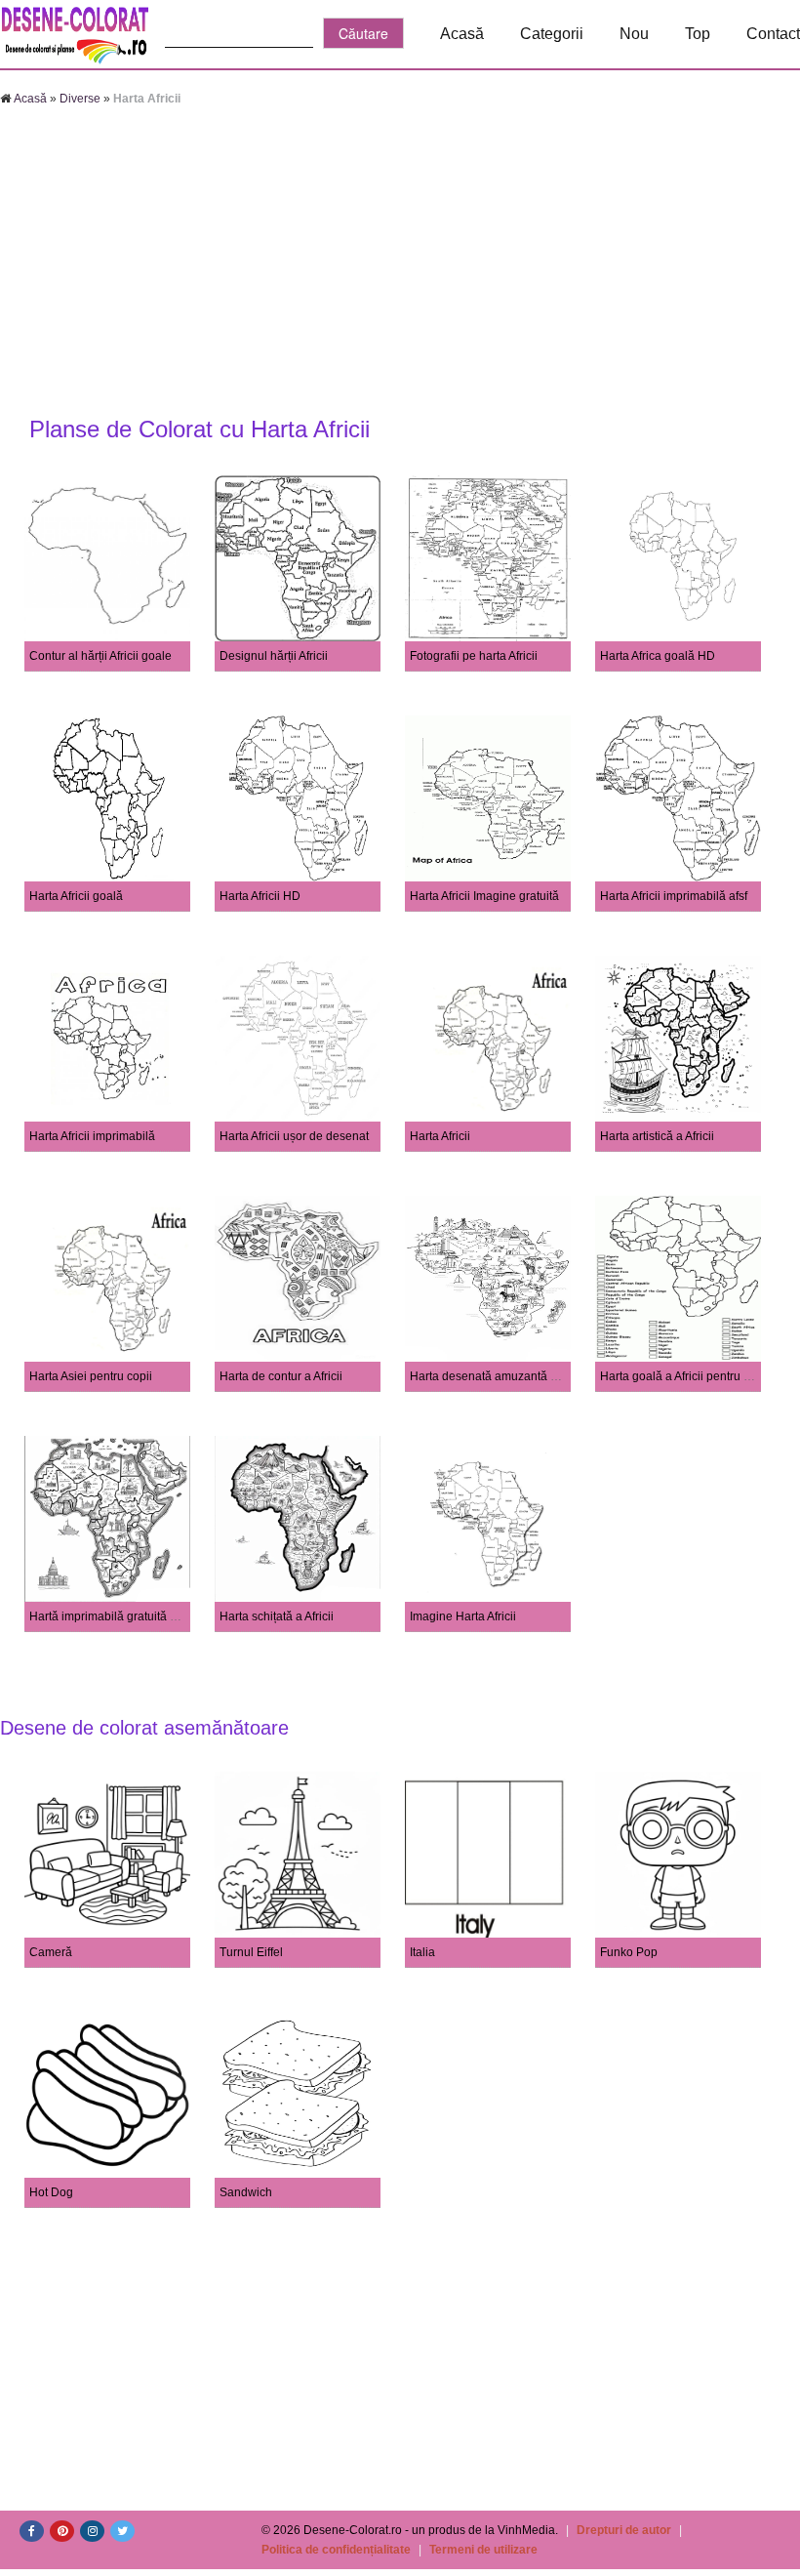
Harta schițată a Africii (277, 1616)
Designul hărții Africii (274, 656)
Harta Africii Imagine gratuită (484, 896)
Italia (422, 1952)
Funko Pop (629, 1952)
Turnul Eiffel (251, 1952)
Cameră (51, 1952)
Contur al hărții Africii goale (100, 656)
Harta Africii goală (76, 896)
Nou (634, 34)
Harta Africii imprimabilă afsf (674, 896)
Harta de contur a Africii (281, 1376)
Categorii (552, 34)
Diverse (80, 99)
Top (698, 34)
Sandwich (246, 2192)
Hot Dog (51, 2192)
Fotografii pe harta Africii (474, 656)
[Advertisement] (400, 264)
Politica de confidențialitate (336, 2550)
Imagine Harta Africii (463, 1616)
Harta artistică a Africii (657, 1136)
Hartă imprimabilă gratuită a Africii (119, 1616)
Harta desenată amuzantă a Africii (499, 1376)
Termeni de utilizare (483, 2550)
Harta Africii (440, 1136)
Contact (773, 34)
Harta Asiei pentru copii (91, 1376)
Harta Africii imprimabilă (92, 1136)
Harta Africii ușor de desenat (294, 1136)
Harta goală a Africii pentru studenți (693, 1376)
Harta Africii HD (260, 896)
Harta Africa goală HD (658, 656)
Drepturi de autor (624, 2530)
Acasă (462, 34)
